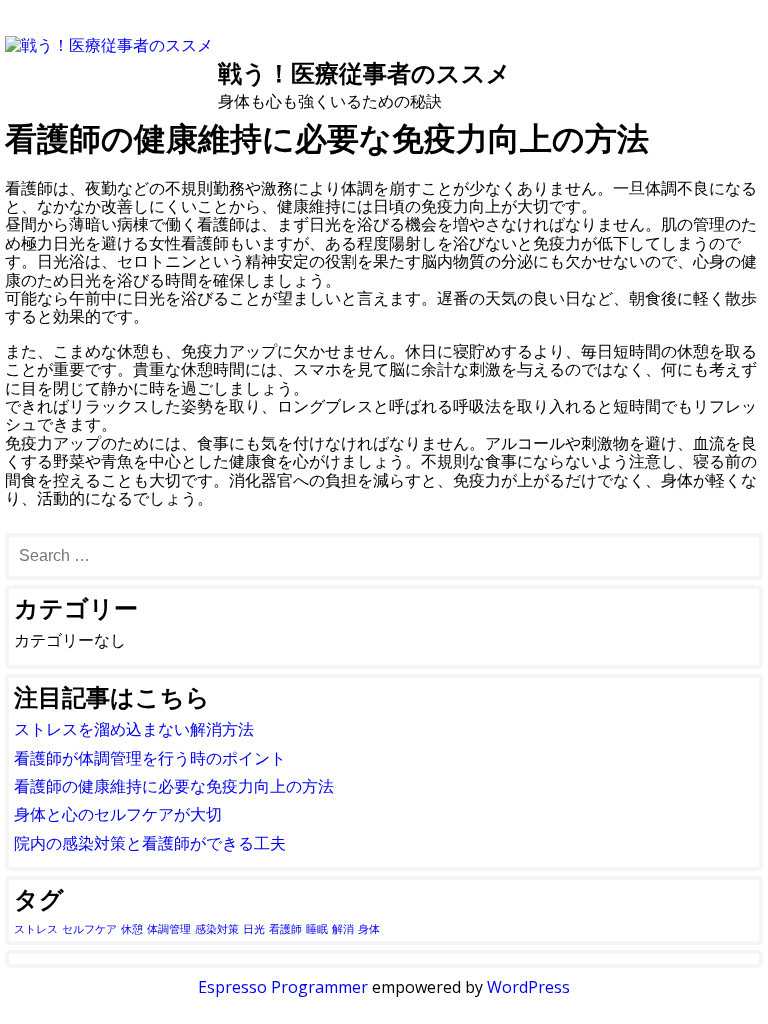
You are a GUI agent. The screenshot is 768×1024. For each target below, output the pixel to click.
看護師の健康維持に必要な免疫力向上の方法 (174, 786)
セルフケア (89, 929)
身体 (369, 929)
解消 (343, 929)
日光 (254, 929)
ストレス (36, 929)
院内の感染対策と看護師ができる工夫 (150, 843)
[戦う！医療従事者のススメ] (109, 45)
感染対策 (217, 929)
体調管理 (169, 929)
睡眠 (317, 929)
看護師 (285, 929)
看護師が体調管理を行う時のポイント (150, 758)
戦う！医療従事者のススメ (364, 72)
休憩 (132, 929)
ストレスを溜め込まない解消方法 (134, 729)
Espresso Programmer (283, 987)
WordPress (528, 987)
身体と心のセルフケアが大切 (118, 814)
